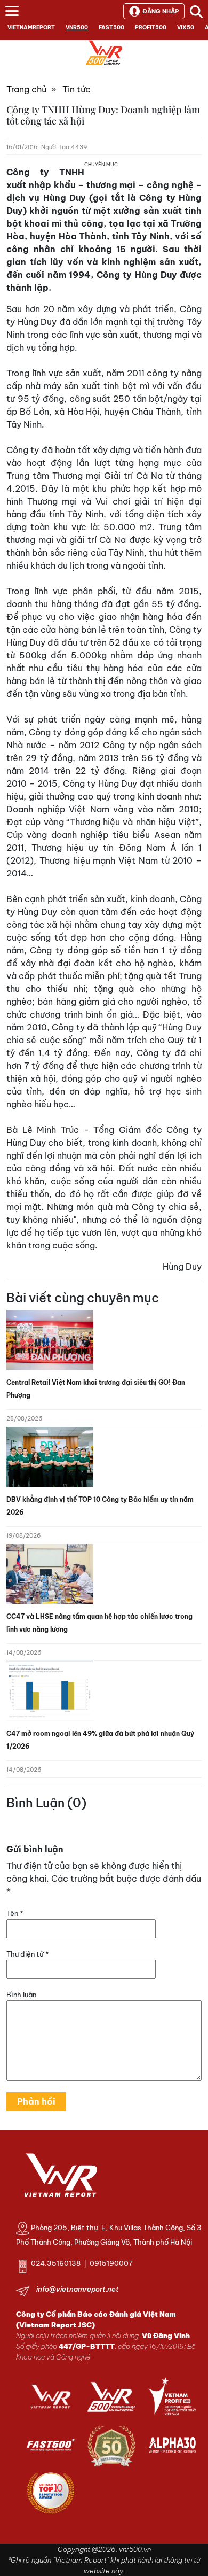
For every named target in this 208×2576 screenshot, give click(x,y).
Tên (15, 1913)
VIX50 (186, 28)
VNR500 (77, 28)
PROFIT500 (151, 28)
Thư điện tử (27, 1954)
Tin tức (77, 89)
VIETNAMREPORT (31, 28)
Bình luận (21, 1995)
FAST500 (111, 28)
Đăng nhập (161, 11)
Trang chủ (26, 89)
